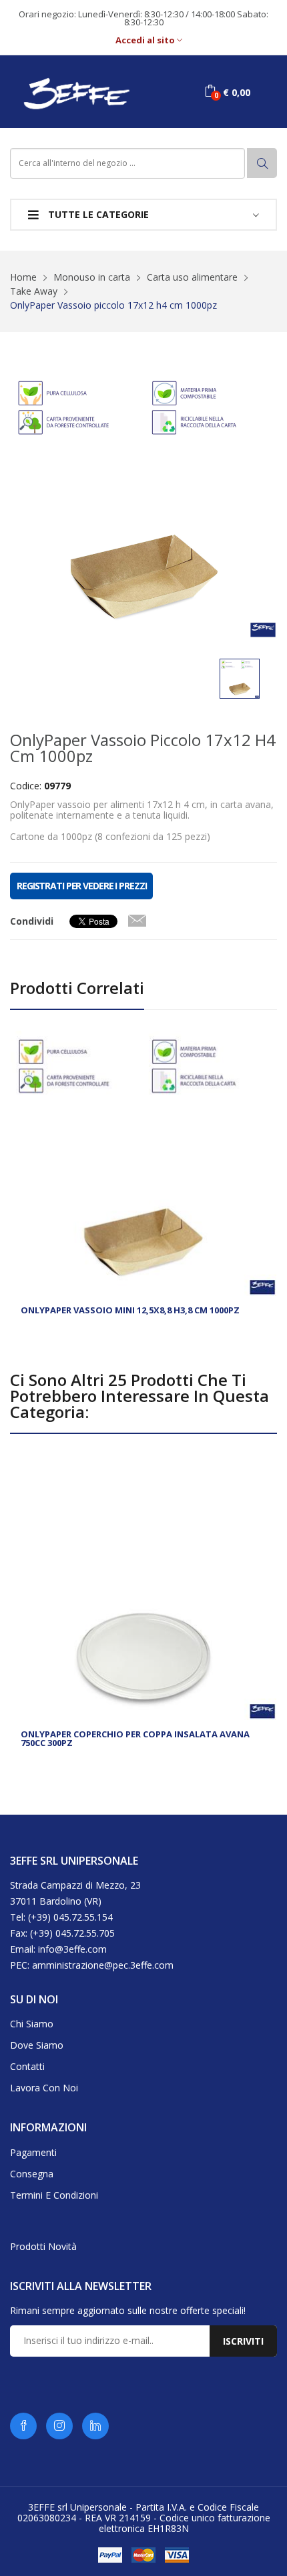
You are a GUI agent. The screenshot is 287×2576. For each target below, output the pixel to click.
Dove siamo (37, 2045)
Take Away (34, 291)
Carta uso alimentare (192, 277)
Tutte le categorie (97, 214)
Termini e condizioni (54, 2195)
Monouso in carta (92, 277)
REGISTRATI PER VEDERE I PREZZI (81, 886)
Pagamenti (33, 2152)
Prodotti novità (43, 2246)
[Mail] (137, 918)
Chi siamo (32, 2024)
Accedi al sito (146, 40)
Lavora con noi (44, 2088)
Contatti (27, 2066)
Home (23, 277)
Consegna (32, 2174)
